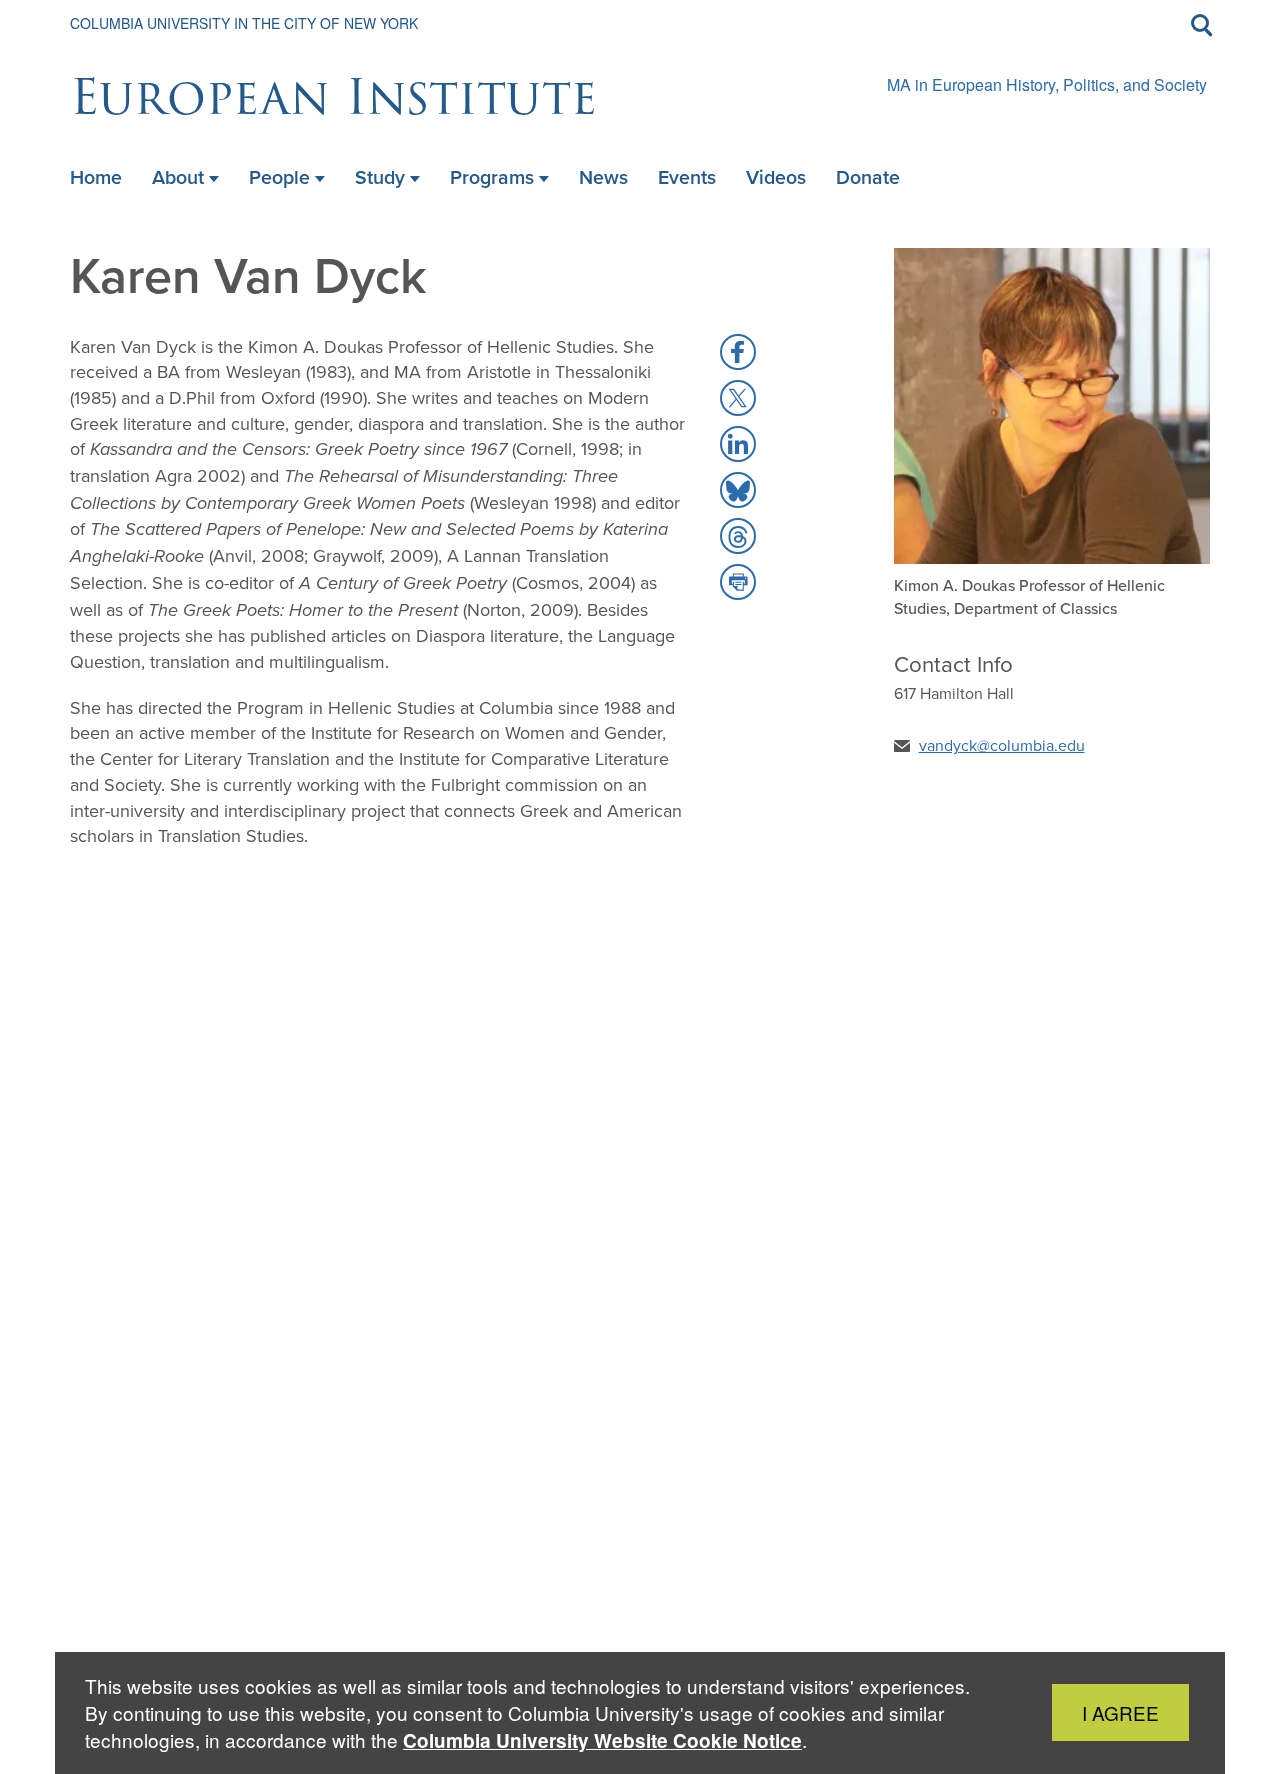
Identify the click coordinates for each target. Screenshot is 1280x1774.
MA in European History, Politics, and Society (1047, 84)
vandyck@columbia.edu (1002, 745)
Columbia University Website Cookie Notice (602, 1740)
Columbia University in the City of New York (244, 23)
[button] (738, 352)
